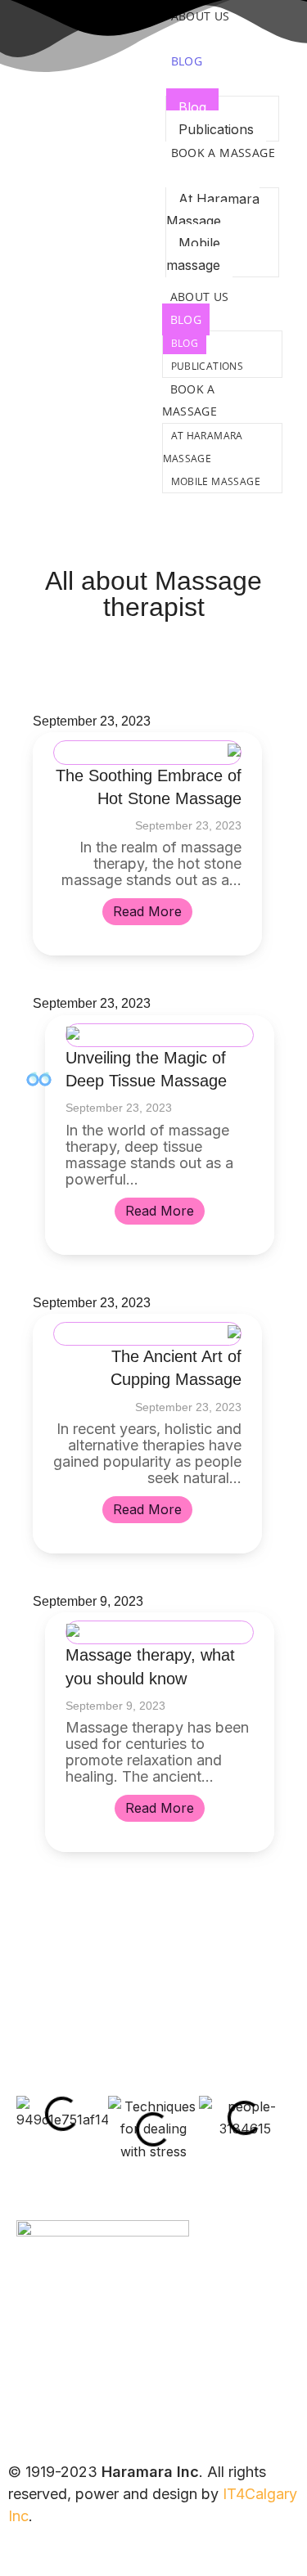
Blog (187, 61)
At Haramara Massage (213, 210)
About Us (200, 297)
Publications (216, 129)
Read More (147, 911)
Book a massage (223, 153)
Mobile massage (193, 254)
